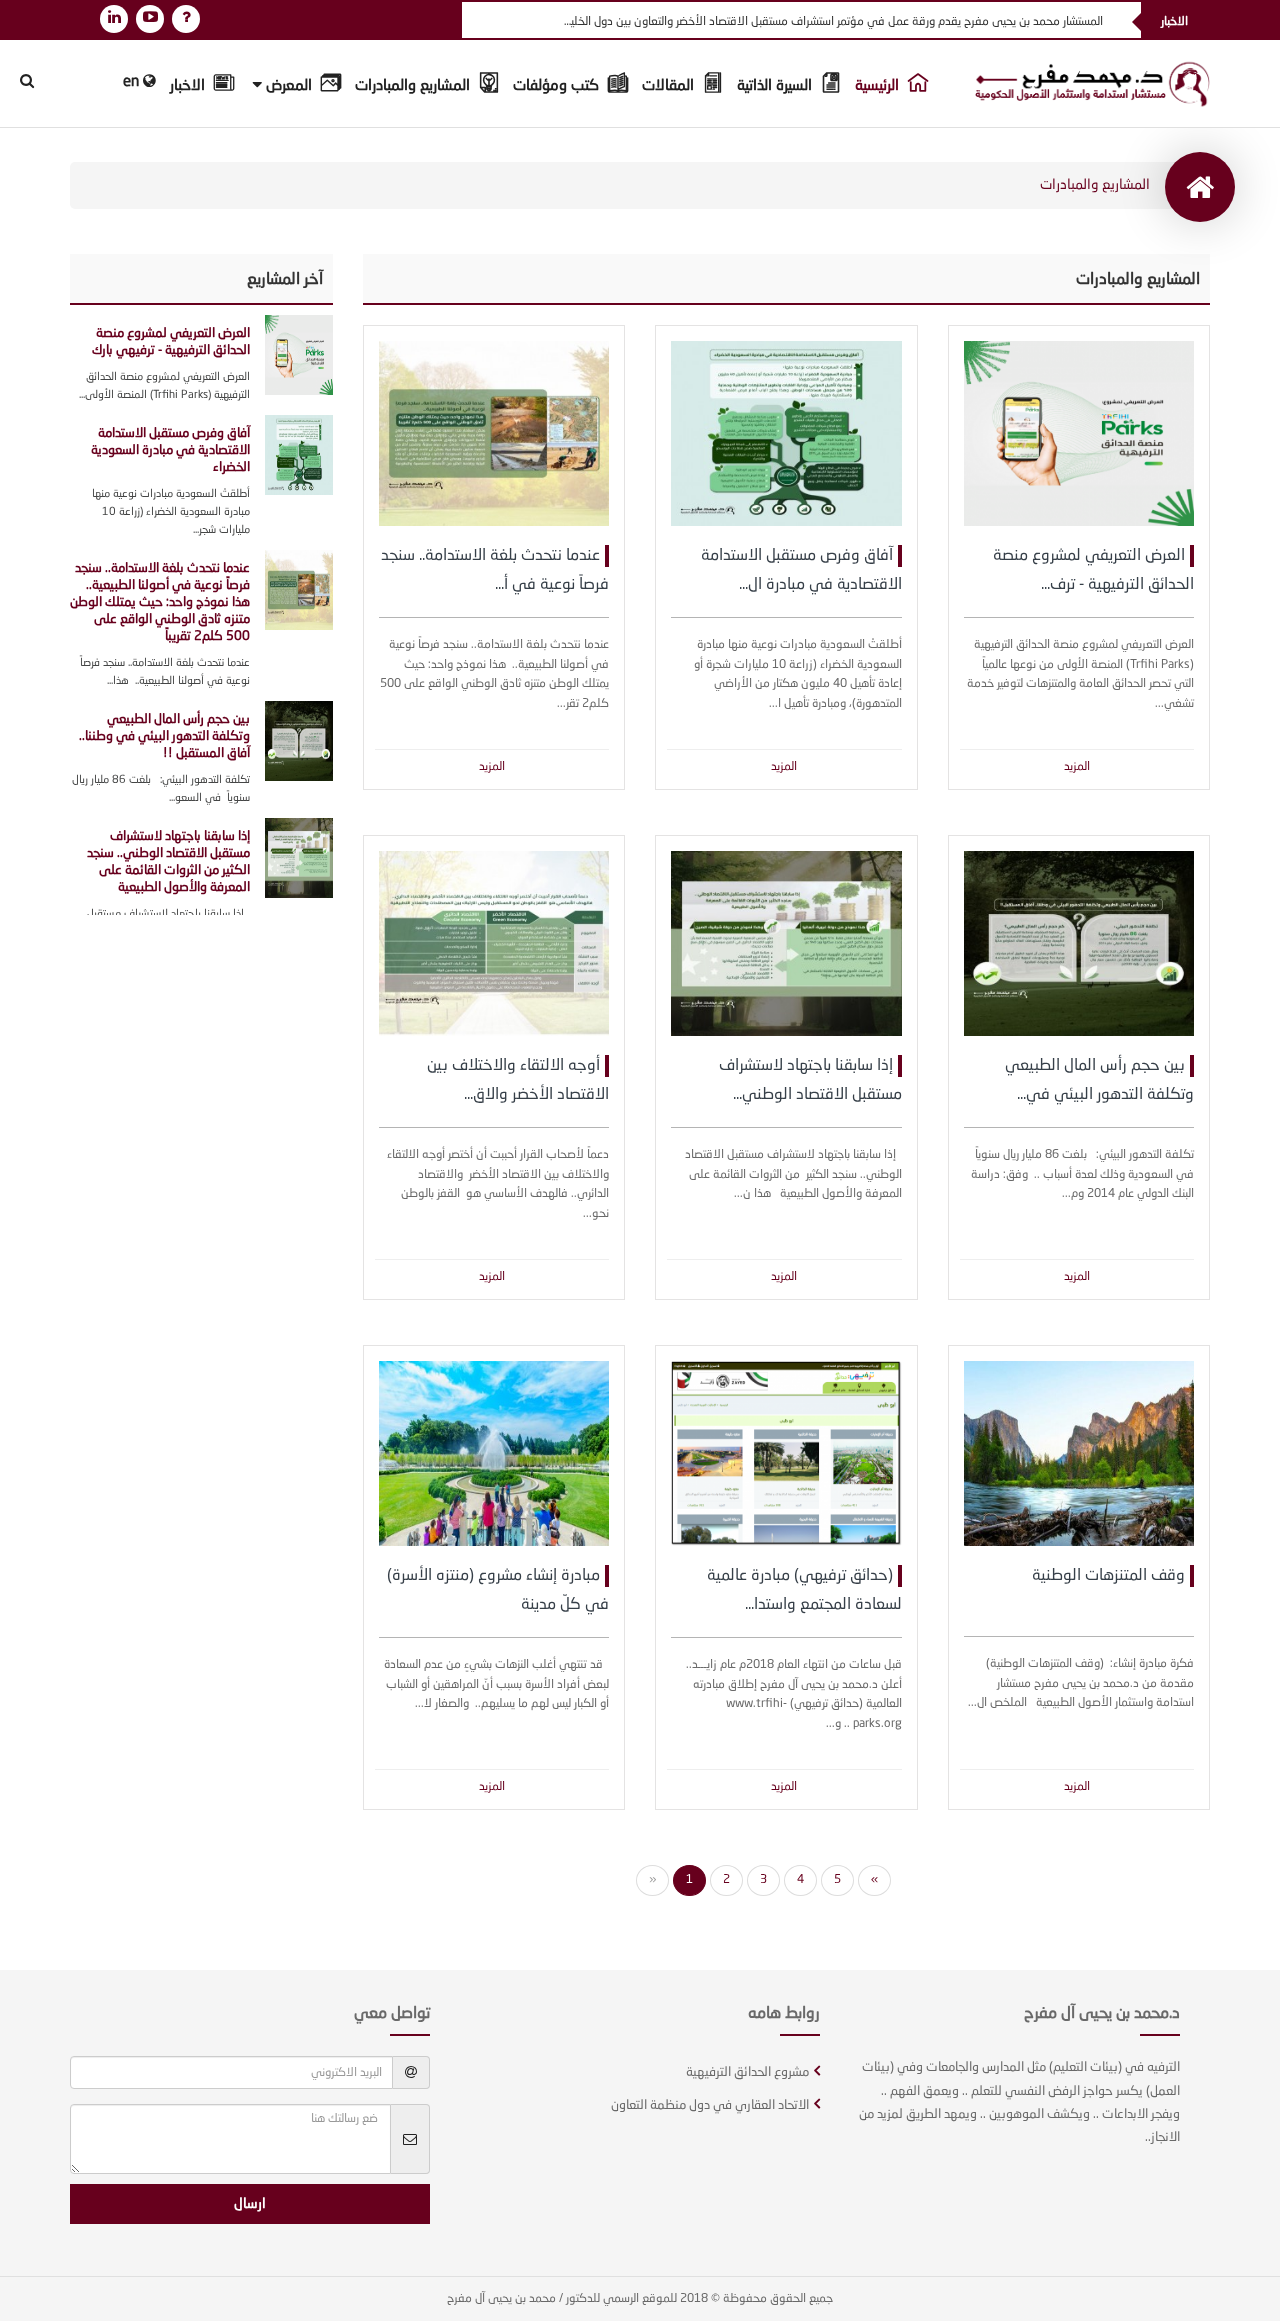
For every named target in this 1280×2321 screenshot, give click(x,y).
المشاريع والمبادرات (414, 86)
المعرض (289, 86)
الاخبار (189, 86)
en (133, 82)
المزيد (1077, 767)
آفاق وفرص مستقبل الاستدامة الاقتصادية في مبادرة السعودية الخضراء (170, 450)
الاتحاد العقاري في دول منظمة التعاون (710, 2105)
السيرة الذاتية (776, 86)
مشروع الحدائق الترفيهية (747, 2072)
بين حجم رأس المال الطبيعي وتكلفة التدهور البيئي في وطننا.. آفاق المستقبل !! (164, 736)
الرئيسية (879, 86)
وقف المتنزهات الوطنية (1108, 1576)
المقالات (670, 86)
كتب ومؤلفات (558, 86)
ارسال (250, 2204)
